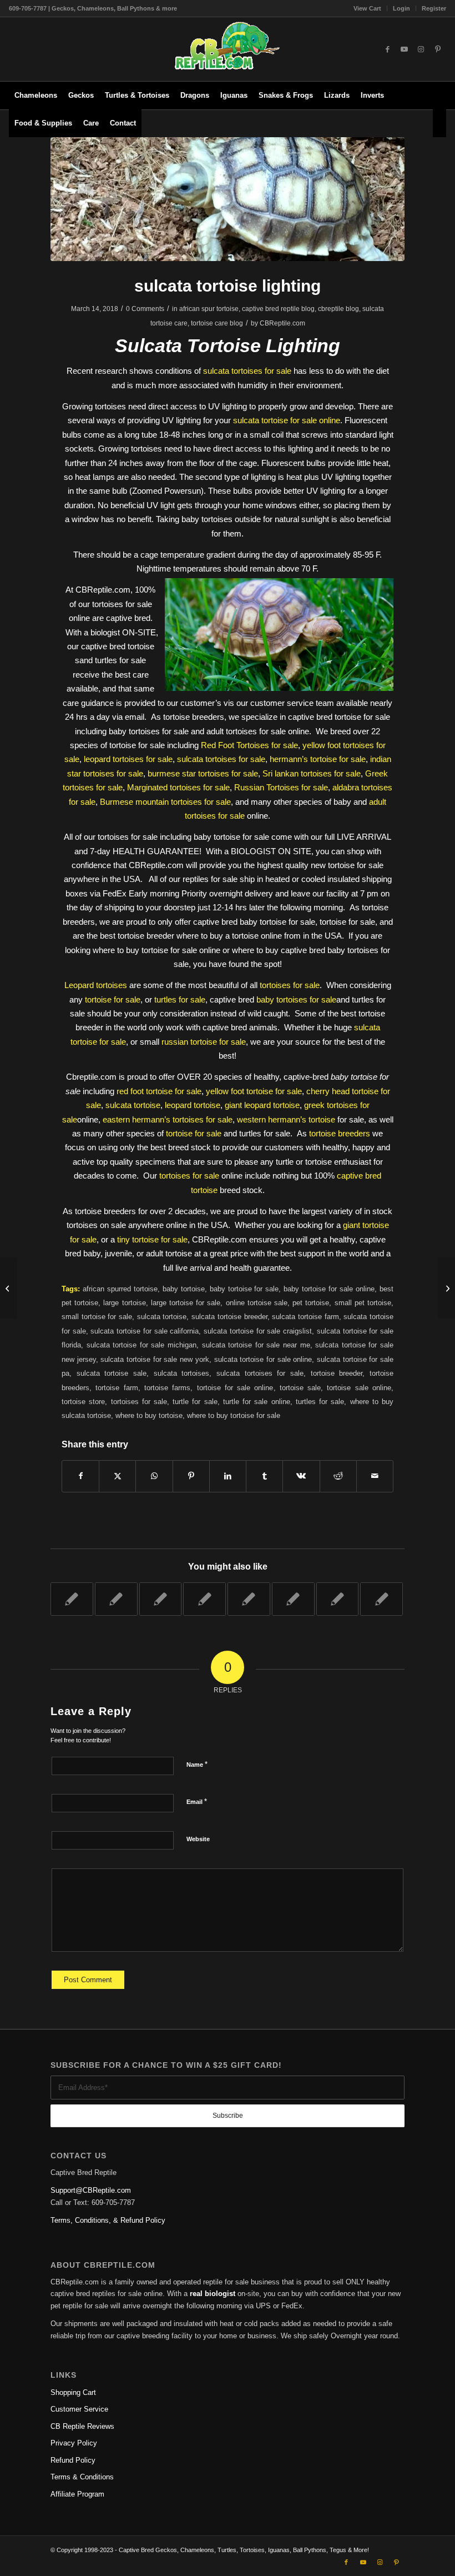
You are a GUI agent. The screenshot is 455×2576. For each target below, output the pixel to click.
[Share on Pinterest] (191, 1476)
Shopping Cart (73, 2392)
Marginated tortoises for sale (178, 787)
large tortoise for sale (186, 1303)
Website (198, 1839)
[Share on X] (117, 1476)
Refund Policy (73, 2460)
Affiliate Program (77, 2494)
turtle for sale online (257, 1402)
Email (197, 1801)
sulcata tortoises (182, 1373)
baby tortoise (184, 1289)
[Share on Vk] (301, 1476)
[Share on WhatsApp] (154, 1476)
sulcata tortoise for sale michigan (141, 1345)
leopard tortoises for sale (128, 759)
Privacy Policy (74, 2443)
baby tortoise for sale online (329, 1289)
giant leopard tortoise (262, 1105)
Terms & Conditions (82, 2477)
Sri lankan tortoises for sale (312, 773)
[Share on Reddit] (338, 1476)
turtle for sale (195, 1402)
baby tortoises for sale (296, 999)
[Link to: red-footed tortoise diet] (72, 1599)
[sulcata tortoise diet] (9, 1288)
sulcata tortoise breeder (229, 1317)
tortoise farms (167, 1388)
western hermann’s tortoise (286, 1119)
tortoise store (83, 1402)
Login (401, 8)
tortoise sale (300, 1388)
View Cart (367, 8)
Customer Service (79, 2409)
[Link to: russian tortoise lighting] (116, 1599)
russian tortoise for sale (204, 1042)
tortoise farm (117, 1388)
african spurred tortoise (120, 1289)
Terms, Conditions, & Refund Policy (108, 2220)
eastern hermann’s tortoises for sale (168, 1119)
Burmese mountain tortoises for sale (165, 802)
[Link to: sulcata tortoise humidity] (249, 1599)
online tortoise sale (257, 1303)
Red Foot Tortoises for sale (249, 745)
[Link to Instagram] (421, 49)
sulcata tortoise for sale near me (256, 1345)
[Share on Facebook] (80, 1476)
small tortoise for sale (97, 1317)
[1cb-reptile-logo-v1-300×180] (228, 49)
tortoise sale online (359, 1388)
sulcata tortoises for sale (247, 371)
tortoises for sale (290, 985)
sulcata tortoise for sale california (145, 1331)
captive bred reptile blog (278, 309)
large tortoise (124, 1303)
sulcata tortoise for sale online (287, 420)
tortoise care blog (217, 323)
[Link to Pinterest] (438, 49)
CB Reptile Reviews (82, 2426)
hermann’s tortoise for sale (318, 759)
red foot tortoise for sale (159, 1091)
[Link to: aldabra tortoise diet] (161, 1599)
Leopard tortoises (96, 985)
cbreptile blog (338, 309)
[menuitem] (368, 8)
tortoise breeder (337, 1373)
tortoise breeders (340, 1133)
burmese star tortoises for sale (203, 773)
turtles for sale (180, 999)
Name (197, 1764)
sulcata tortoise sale (112, 1373)
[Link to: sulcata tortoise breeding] (204, 1599)
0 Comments (145, 309)
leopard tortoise (193, 1105)
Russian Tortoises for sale (281, 787)
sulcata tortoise (133, 1105)
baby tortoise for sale (244, 1289)
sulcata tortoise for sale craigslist (258, 1331)
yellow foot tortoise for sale (254, 1091)
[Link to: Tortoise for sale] (293, 1599)
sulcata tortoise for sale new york (155, 1359)
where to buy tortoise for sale (234, 1415)
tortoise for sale (113, 999)
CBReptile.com (282, 323)
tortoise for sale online (235, 1388)
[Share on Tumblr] (264, 1476)
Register (434, 8)
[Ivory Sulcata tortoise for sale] (228, 199)
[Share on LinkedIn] (228, 1476)
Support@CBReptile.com (91, 2190)
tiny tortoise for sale (152, 1239)
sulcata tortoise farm (305, 1317)
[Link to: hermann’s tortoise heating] (338, 1599)
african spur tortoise (209, 309)
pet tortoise (311, 1303)
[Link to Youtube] (405, 49)
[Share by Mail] (375, 1476)
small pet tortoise (363, 1303)
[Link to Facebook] (388, 49)
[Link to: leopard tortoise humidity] (381, 1599)
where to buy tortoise (149, 1415)
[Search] (439, 123)
